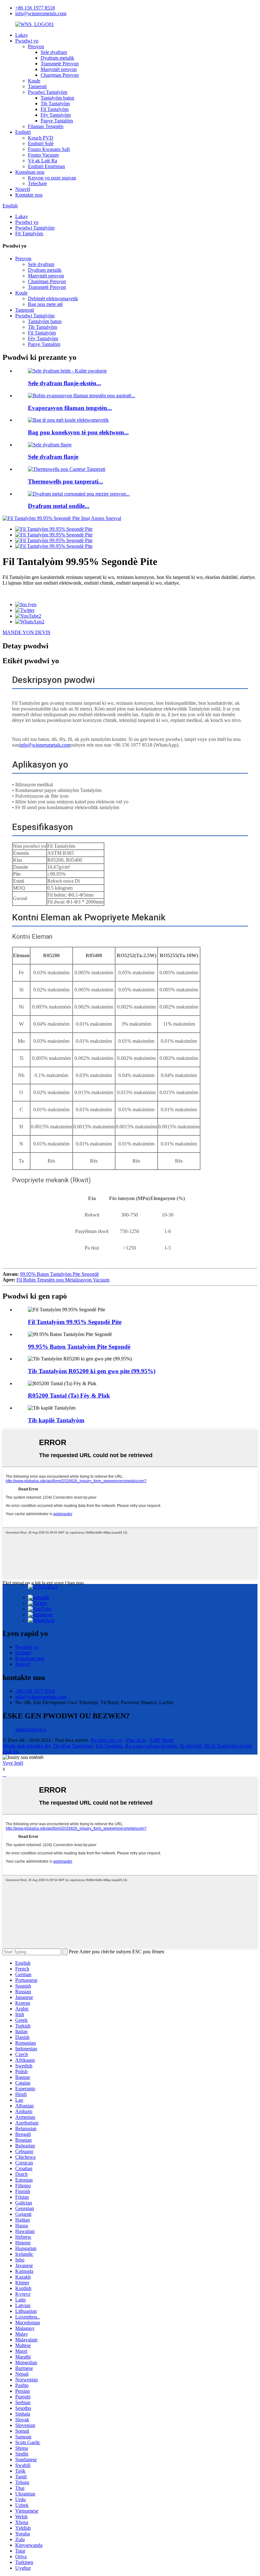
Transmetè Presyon (60, 64)
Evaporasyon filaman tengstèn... (70, 408)
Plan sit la (136, 1740)
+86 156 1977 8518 (35, 8)
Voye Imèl (13, 1763)
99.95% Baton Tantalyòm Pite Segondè (59, 1274)
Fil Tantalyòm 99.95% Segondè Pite (75, 1322)
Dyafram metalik (57, 58)
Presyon (36, 46)
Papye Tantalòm (57, 121)
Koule (34, 81)
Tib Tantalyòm (55, 104)
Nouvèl (23, 189)
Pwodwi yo (27, 41)
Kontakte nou (29, 195)
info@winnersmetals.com (41, 13)
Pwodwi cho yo (106, 1740)
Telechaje (37, 183)
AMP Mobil (161, 1740)
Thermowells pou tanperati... (65, 481)
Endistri (23, 132)
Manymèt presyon (59, 69)
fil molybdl (191, 1746)
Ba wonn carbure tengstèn (151, 1746)
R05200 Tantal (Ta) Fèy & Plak (69, 1395)
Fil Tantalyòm (55, 109)
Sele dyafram (54, 52)
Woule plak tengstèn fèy (26, 1746)
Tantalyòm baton (57, 98)
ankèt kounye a (30, 1729)
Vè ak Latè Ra (42, 161)
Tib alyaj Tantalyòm (73, 1746)
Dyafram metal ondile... (59, 506)
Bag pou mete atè (45, 304)
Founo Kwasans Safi (49, 149)
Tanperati (37, 86)
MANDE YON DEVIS (26, 632)
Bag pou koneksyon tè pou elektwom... (78, 432)
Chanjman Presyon (60, 75)
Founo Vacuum (43, 155)
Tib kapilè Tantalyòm (56, 1420)
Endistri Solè (41, 143)
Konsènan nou (30, 172)
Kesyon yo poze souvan (52, 178)
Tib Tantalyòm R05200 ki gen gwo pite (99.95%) (92, 1371)
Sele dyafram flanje (53, 457)
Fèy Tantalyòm (56, 115)
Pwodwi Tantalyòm (48, 92)
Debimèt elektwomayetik (53, 298)
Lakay (22, 35)
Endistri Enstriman (46, 166)
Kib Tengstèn (109, 1746)
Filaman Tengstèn (46, 126)
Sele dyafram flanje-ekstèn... (65, 383)
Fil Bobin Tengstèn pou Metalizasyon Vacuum (63, 1280)
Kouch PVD (41, 138)
